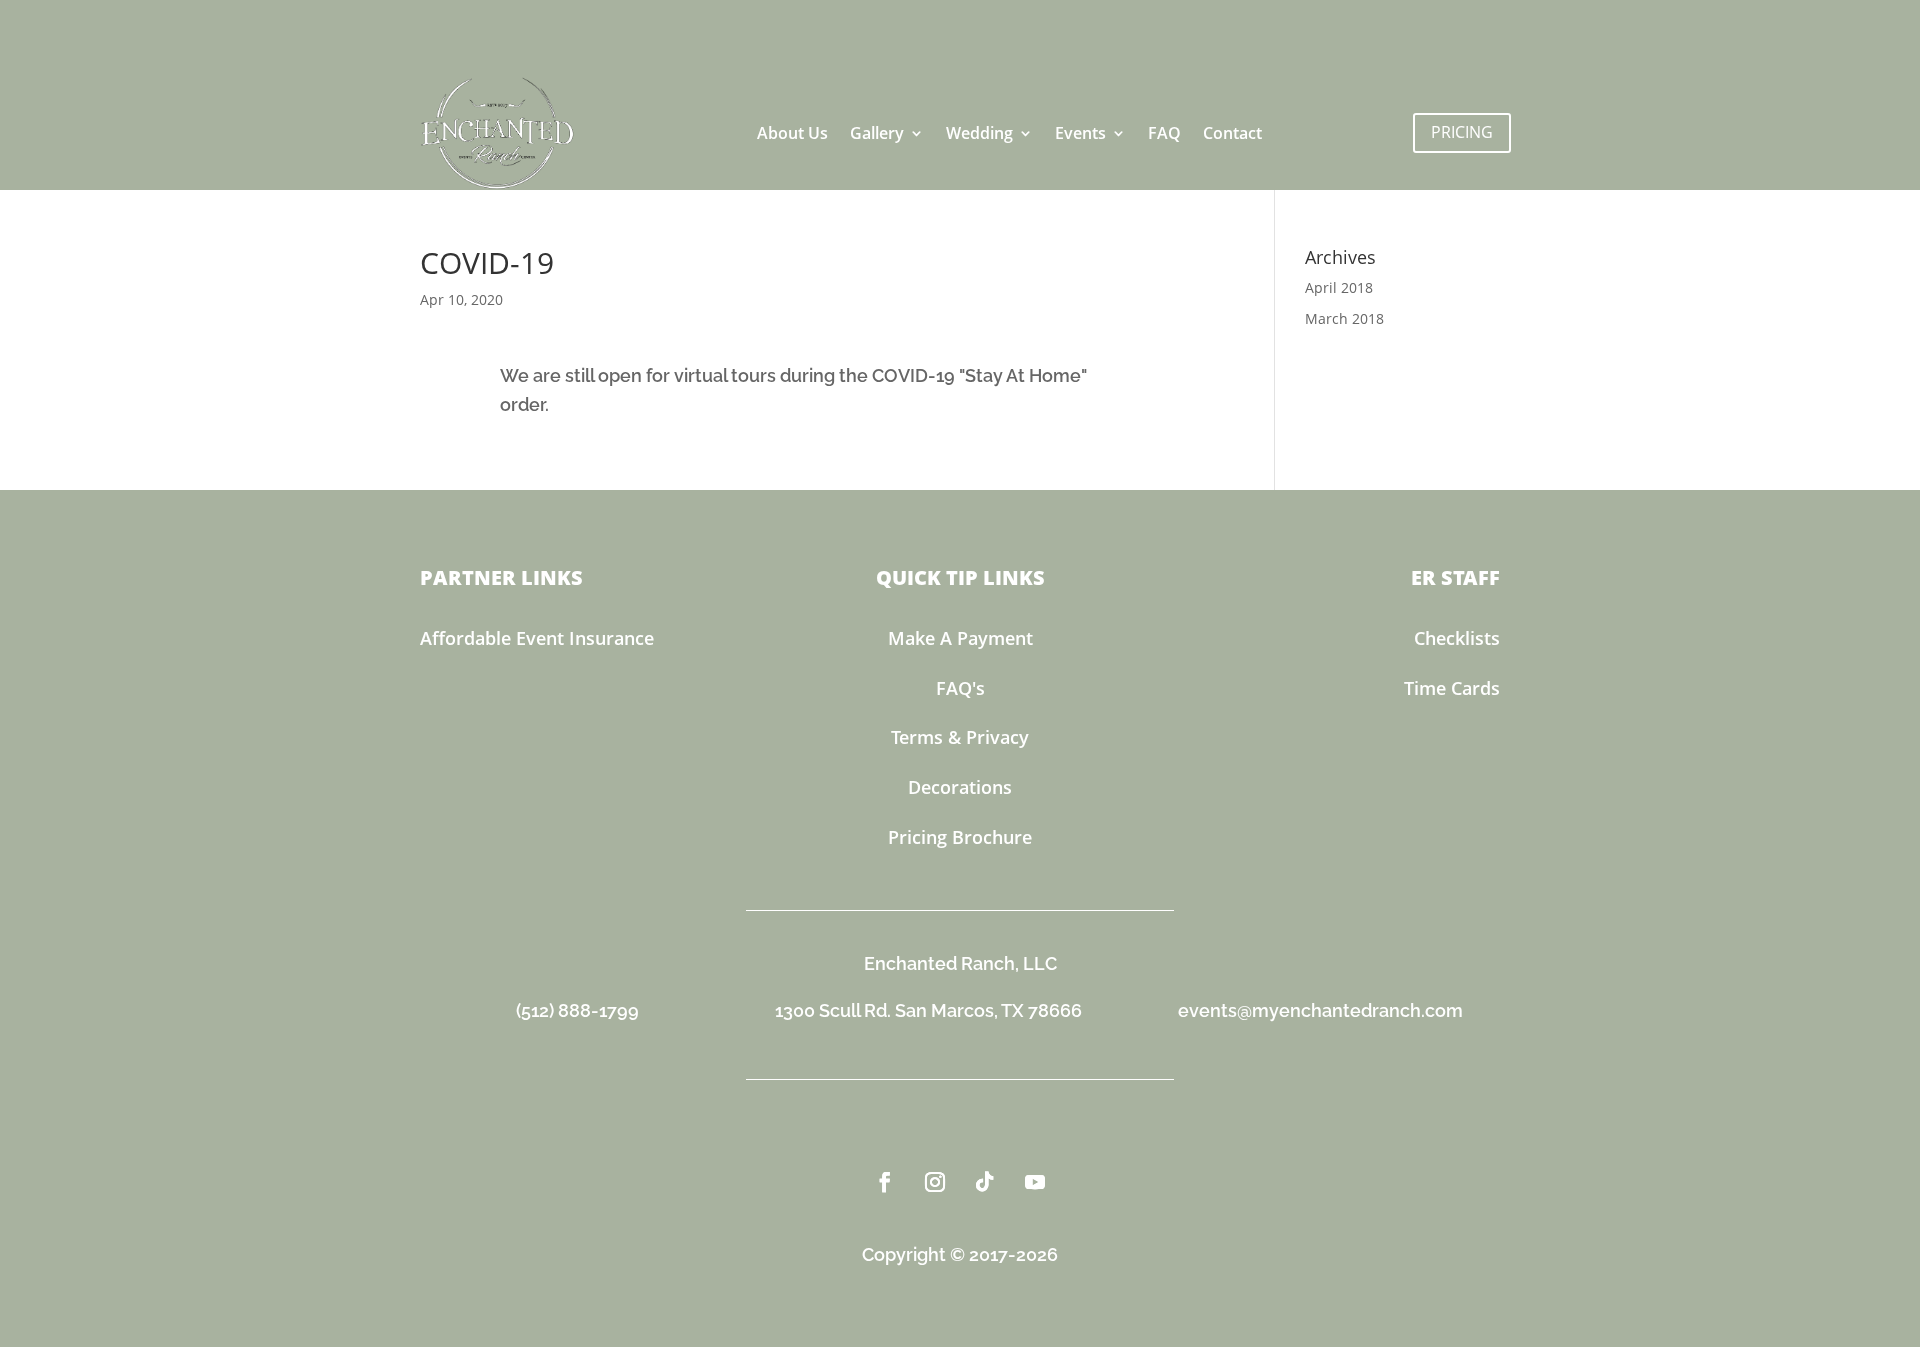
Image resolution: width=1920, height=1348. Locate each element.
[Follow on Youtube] (1035, 1182)
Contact (1232, 133)
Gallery (877, 133)
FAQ (1164, 133)
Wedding (979, 133)
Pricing (1462, 132)
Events (1080, 133)
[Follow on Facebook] (885, 1182)
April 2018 (1339, 287)
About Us (792, 133)
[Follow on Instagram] (935, 1182)
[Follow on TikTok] (985, 1182)
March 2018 (1344, 318)
